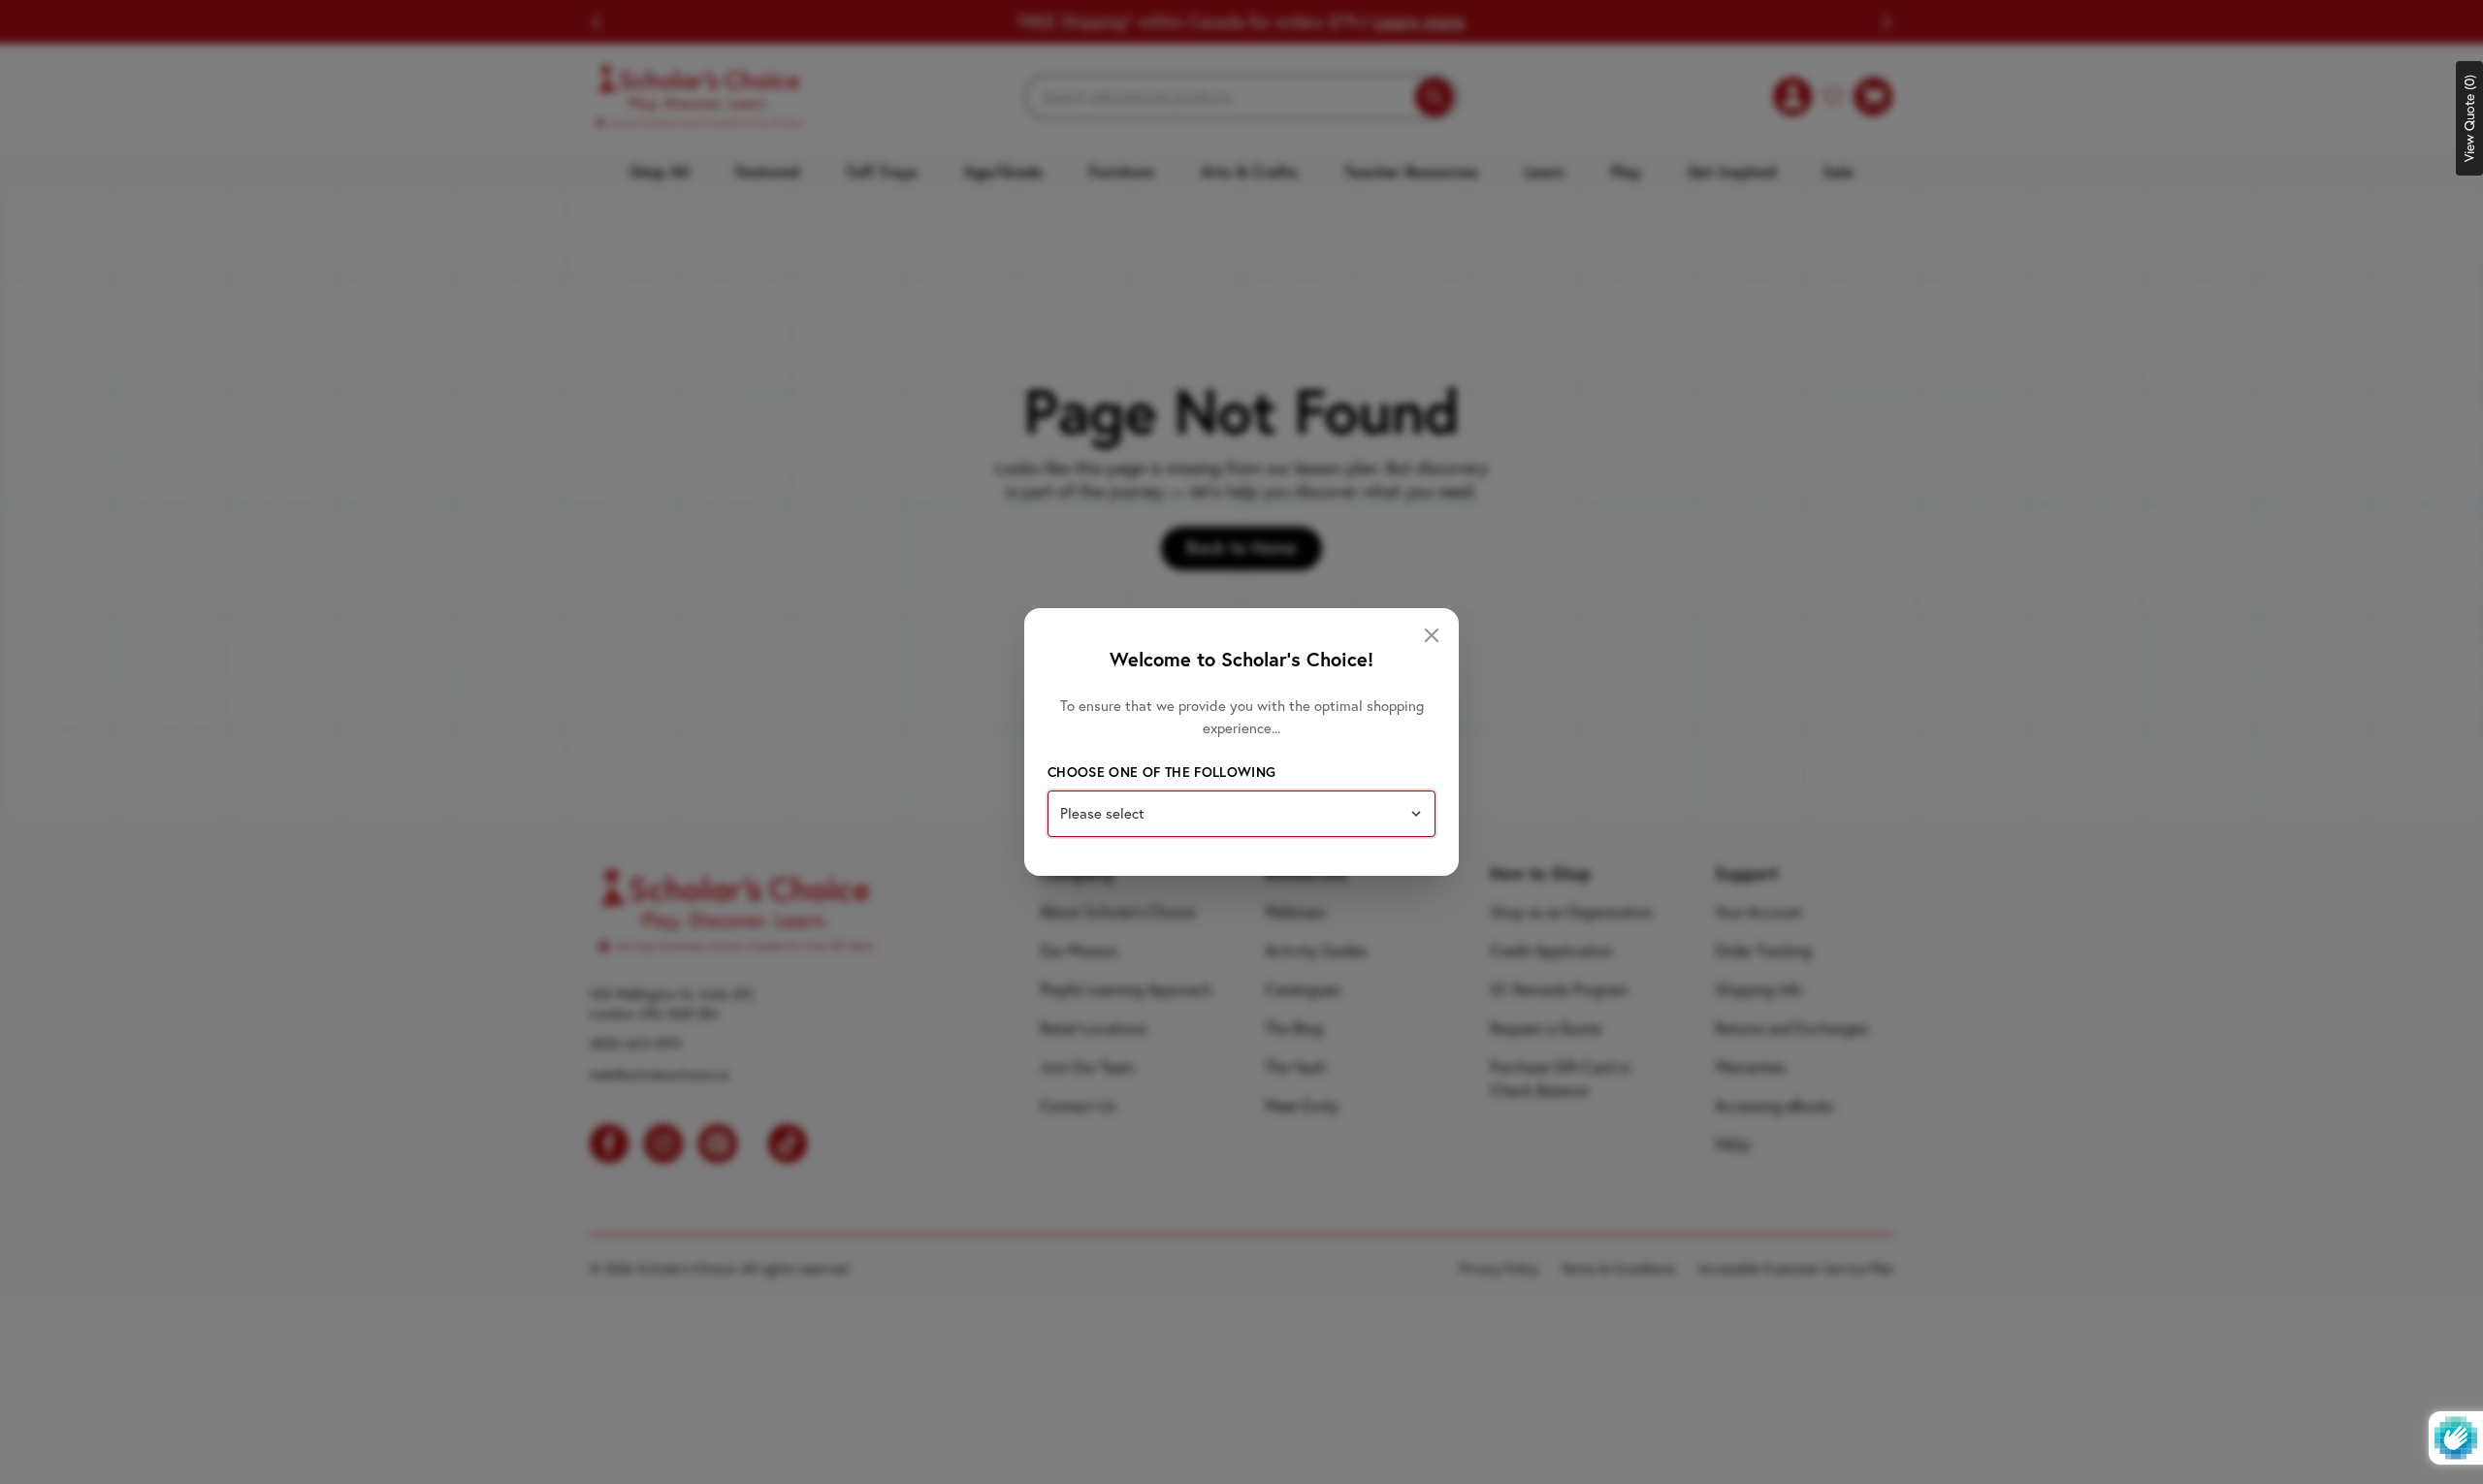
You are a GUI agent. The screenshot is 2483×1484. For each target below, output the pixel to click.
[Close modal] (1432, 635)
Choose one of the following (1161, 772)
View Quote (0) (2469, 118)
